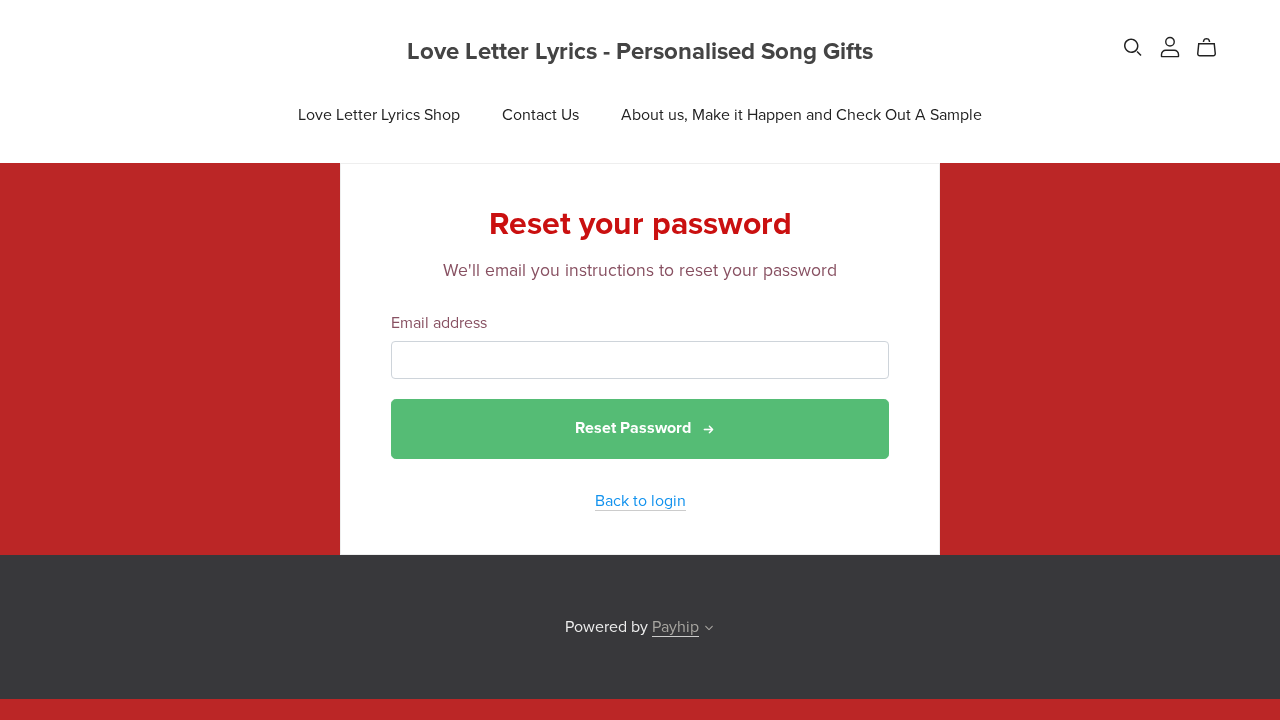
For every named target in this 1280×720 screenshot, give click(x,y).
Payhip (675, 627)
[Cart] (1214, 48)
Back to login (640, 501)
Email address (439, 323)
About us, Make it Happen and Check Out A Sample (801, 115)
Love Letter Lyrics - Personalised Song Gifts (640, 51)
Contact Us (540, 115)
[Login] (1170, 46)
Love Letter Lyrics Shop (379, 115)
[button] (709, 630)
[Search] (1133, 47)
